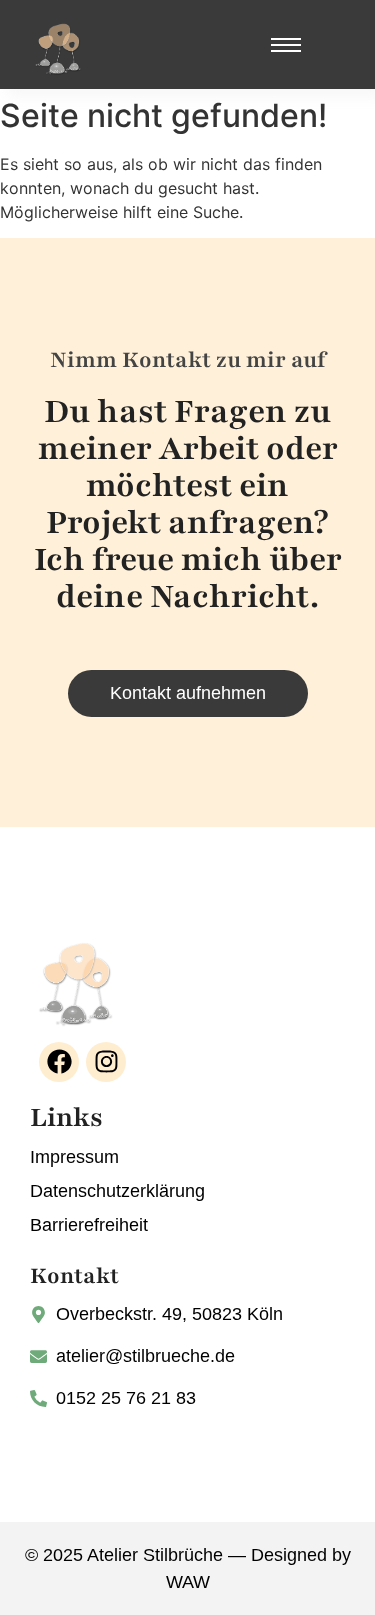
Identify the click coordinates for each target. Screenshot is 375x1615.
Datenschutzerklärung (117, 1191)
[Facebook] (59, 1062)
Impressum (74, 1157)
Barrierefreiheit (89, 1225)
